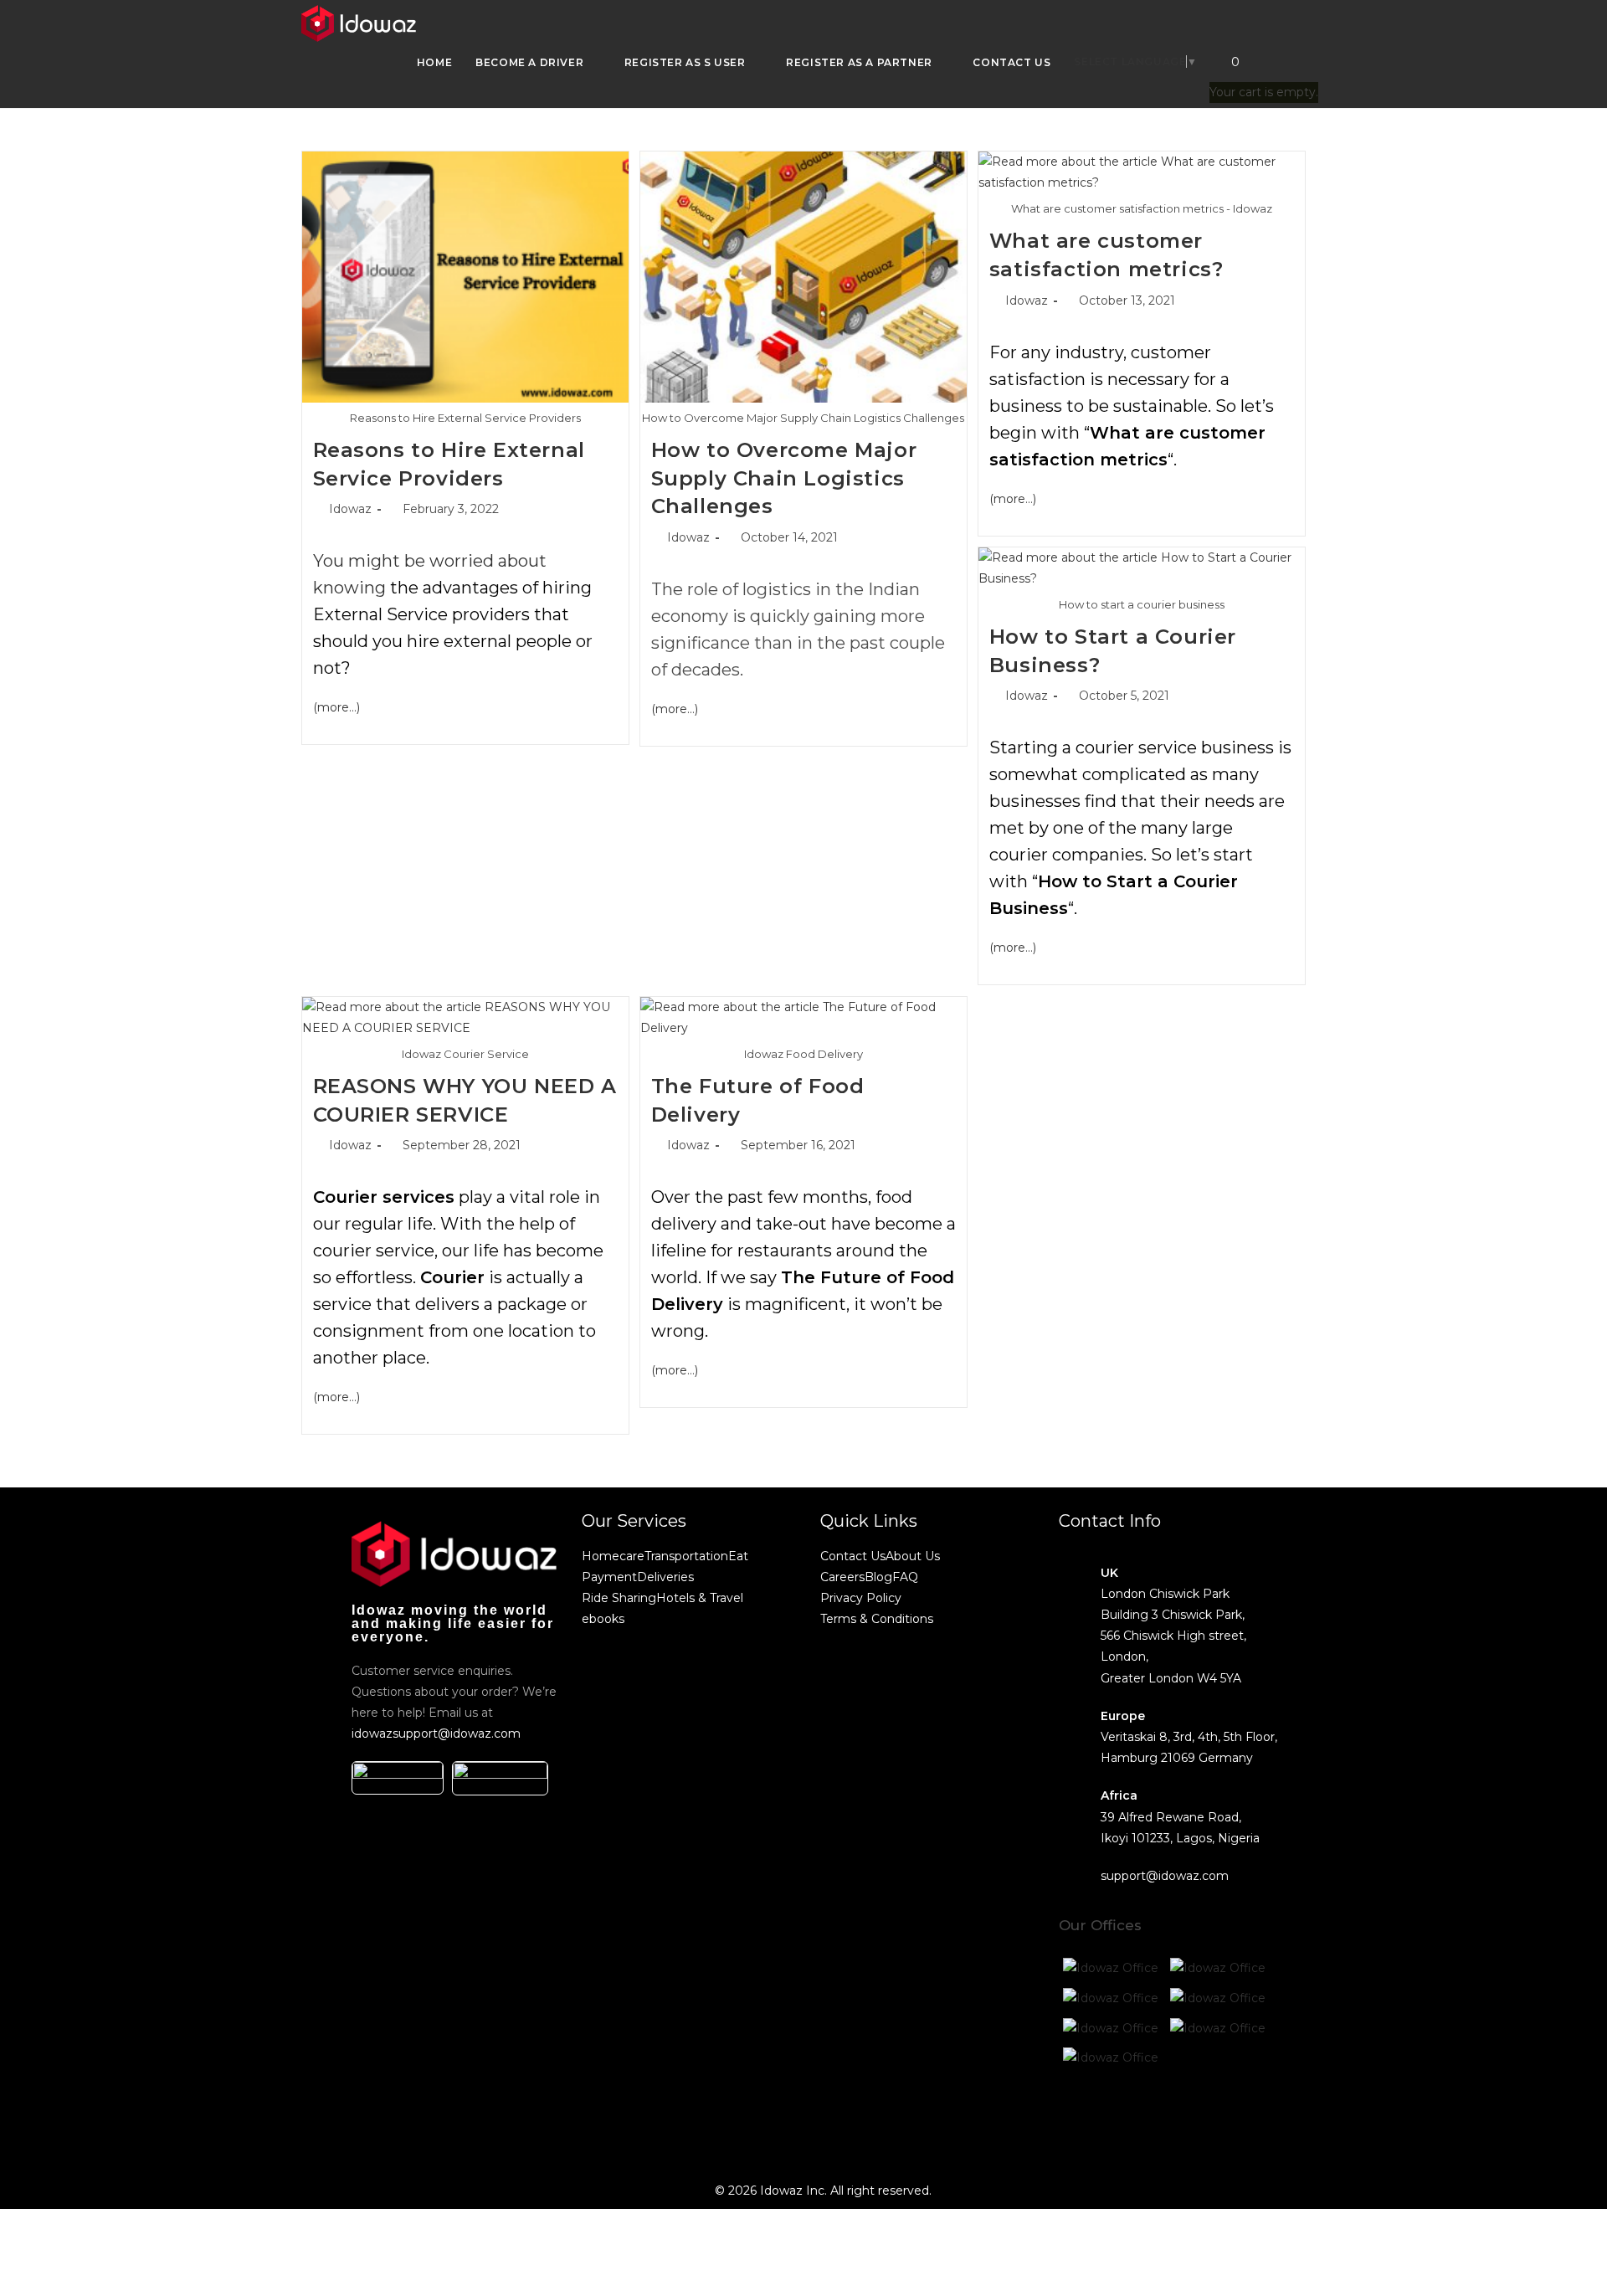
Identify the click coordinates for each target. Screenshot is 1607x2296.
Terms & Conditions (877, 1619)
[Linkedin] (1215, 2119)
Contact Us (853, 1556)
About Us (913, 1556)
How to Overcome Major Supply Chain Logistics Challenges (784, 478)
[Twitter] (1125, 2119)
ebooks (603, 1619)
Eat (738, 1556)
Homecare (613, 1556)
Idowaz (350, 509)
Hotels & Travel (700, 1598)
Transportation (686, 1556)
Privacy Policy (861, 1598)
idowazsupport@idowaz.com (436, 1734)
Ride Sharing (619, 1598)
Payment (609, 1577)
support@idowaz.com (1165, 1876)
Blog (878, 1577)
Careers (842, 1577)
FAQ (905, 1577)
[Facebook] (1080, 2119)
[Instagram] (1170, 2119)
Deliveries (665, 1577)
